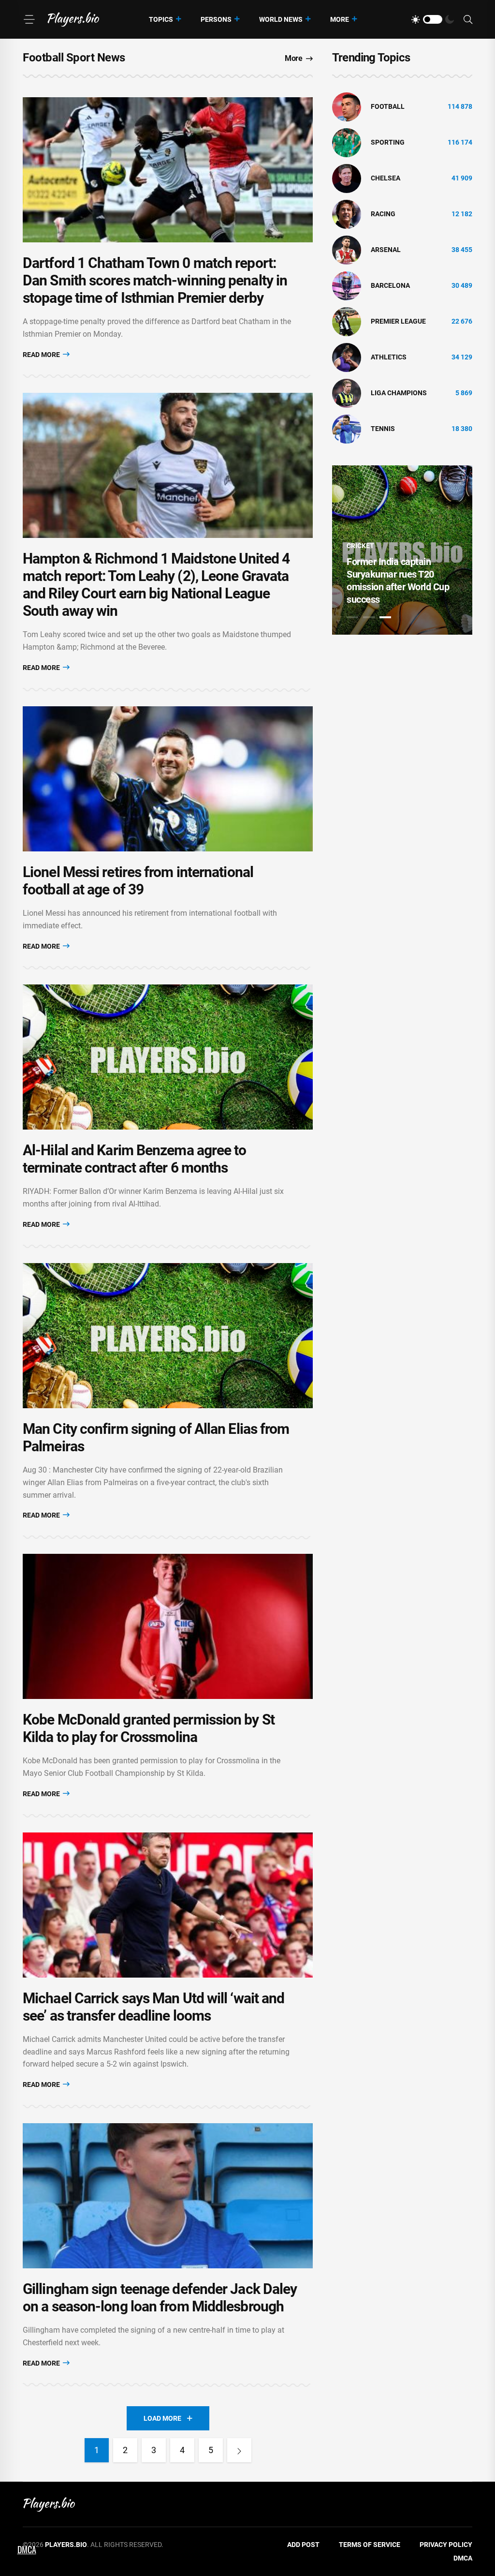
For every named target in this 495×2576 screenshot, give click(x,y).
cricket (360, 546)
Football (388, 106)
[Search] (468, 20)
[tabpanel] (402, 550)
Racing (383, 214)
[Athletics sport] (347, 357)
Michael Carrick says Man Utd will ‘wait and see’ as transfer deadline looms (153, 2007)
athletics (389, 357)
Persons (216, 19)
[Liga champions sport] (347, 393)
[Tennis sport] (347, 429)
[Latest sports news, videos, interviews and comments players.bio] (73, 19)
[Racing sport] (347, 214)
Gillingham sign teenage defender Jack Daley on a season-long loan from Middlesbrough (160, 2298)
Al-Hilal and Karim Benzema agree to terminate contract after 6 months (135, 1159)
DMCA (463, 2558)
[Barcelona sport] (347, 285)
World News (281, 19)
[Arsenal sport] (347, 250)
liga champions (399, 393)
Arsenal (386, 250)
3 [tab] (385, 617)
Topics (161, 19)
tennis (383, 429)
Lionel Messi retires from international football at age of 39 (138, 881)
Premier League (398, 321)
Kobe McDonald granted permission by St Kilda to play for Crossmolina (149, 1728)
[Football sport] (347, 106)
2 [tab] (369, 617)
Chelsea (386, 178)
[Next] (239, 2450)
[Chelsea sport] (347, 178)
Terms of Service (370, 2545)
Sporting (388, 142)
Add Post (303, 2545)
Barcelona (390, 285)
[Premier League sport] (347, 321)
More (340, 19)
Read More (42, 355)
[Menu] (29, 19)
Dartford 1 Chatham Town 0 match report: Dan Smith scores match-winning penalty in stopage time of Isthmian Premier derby (155, 280)
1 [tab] (352, 617)
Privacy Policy (446, 2545)
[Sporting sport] (347, 142)
